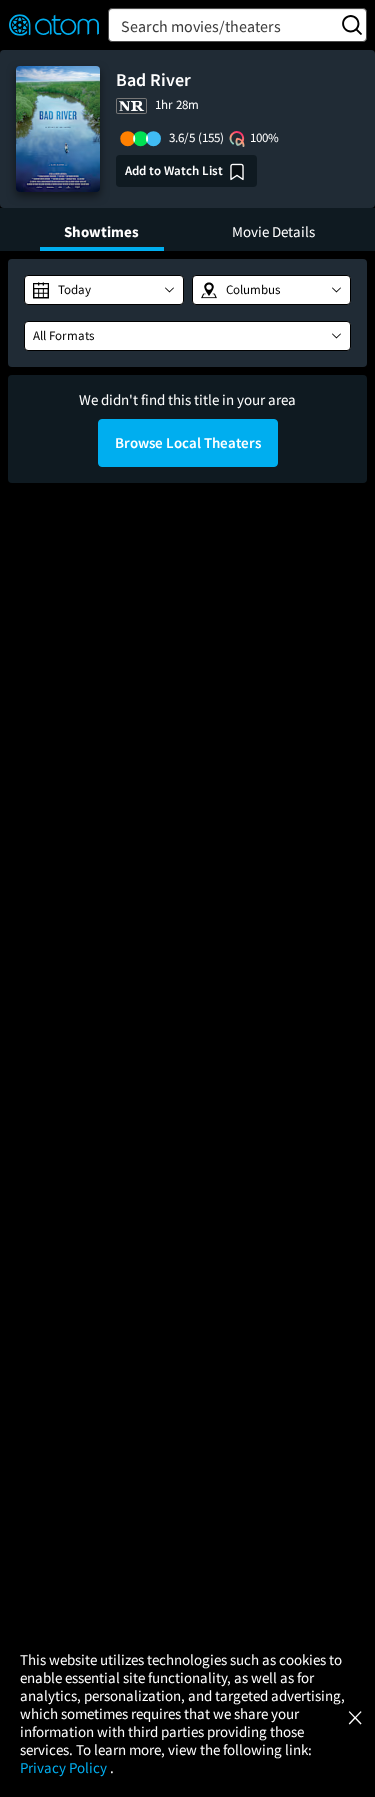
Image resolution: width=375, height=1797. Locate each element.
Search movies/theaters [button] (201, 26)
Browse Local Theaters (188, 442)
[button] (104, 290)
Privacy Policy (65, 1767)
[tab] (102, 229)
